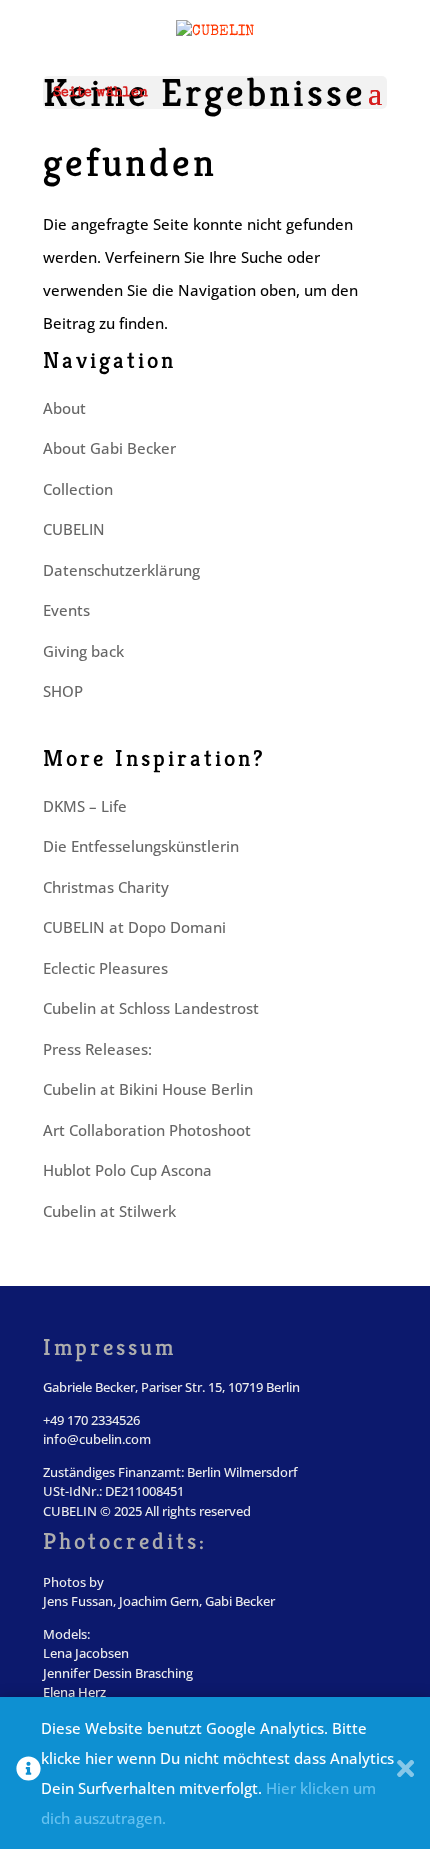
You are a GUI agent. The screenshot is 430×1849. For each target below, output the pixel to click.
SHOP (63, 691)
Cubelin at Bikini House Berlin (148, 1089)
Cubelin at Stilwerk (109, 1211)
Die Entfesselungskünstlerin (141, 846)
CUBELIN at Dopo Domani (134, 927)
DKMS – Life (85, 806)
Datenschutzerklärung (121, 570)
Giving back (83, 651)
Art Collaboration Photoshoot (147, 1130)
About (64, 408)
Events (66, 610)
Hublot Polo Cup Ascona (127, 1170)
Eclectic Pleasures (105, 968)
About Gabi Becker (109, 448)
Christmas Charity (106, 887)
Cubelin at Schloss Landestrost (151, 1008)
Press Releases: (97, 1049)
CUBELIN (74, 529)
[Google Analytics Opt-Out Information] (28, 1773)
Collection (78, 489)
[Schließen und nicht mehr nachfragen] (405, 1773)
